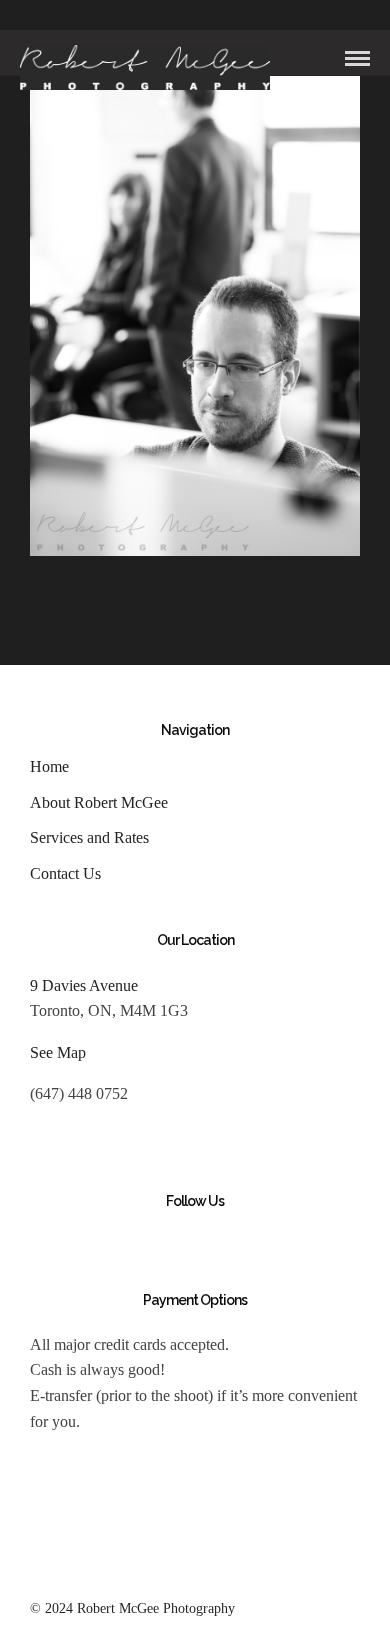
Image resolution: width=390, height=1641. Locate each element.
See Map (58, 1052)
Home (49, 766)
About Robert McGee (99, 802)
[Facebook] (47, 1237)
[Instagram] (183, 1237)
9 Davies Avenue (84, 985)
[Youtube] (115, 1237)
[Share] (324, 59)
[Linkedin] (149, 1237)
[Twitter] (81, 1237)
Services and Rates (89, 837)
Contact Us (65, 873)
